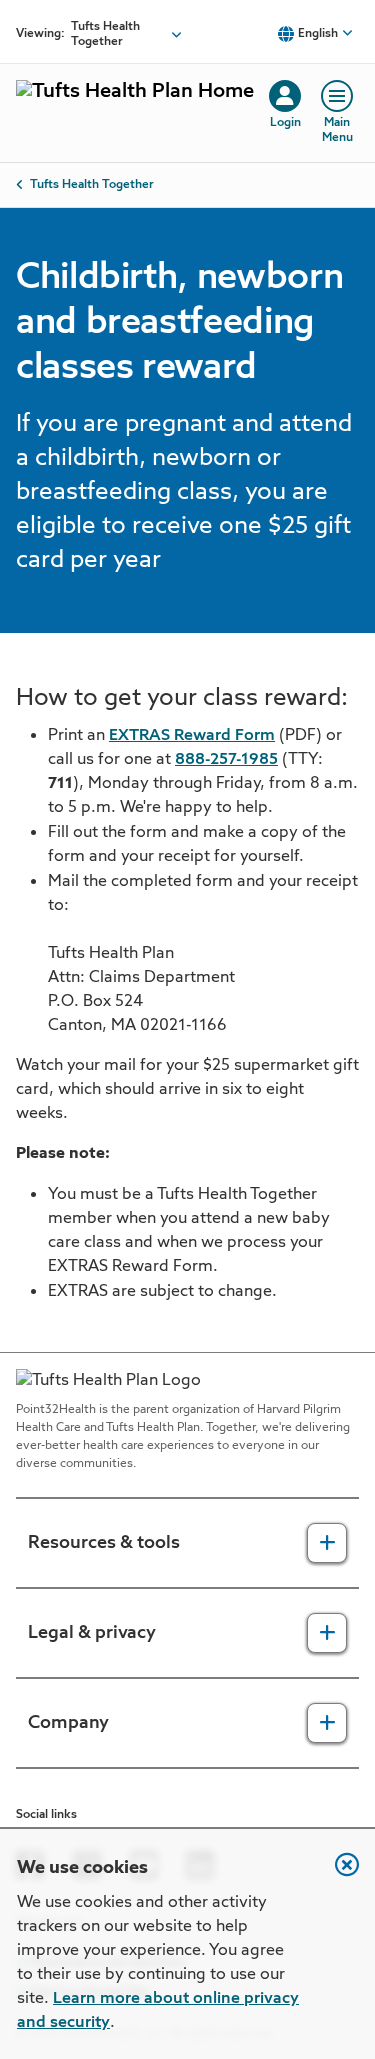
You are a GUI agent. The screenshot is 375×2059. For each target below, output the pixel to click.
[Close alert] (337, 1875)
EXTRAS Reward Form (192, 736)
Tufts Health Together (92, 185)
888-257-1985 (226, 760)
